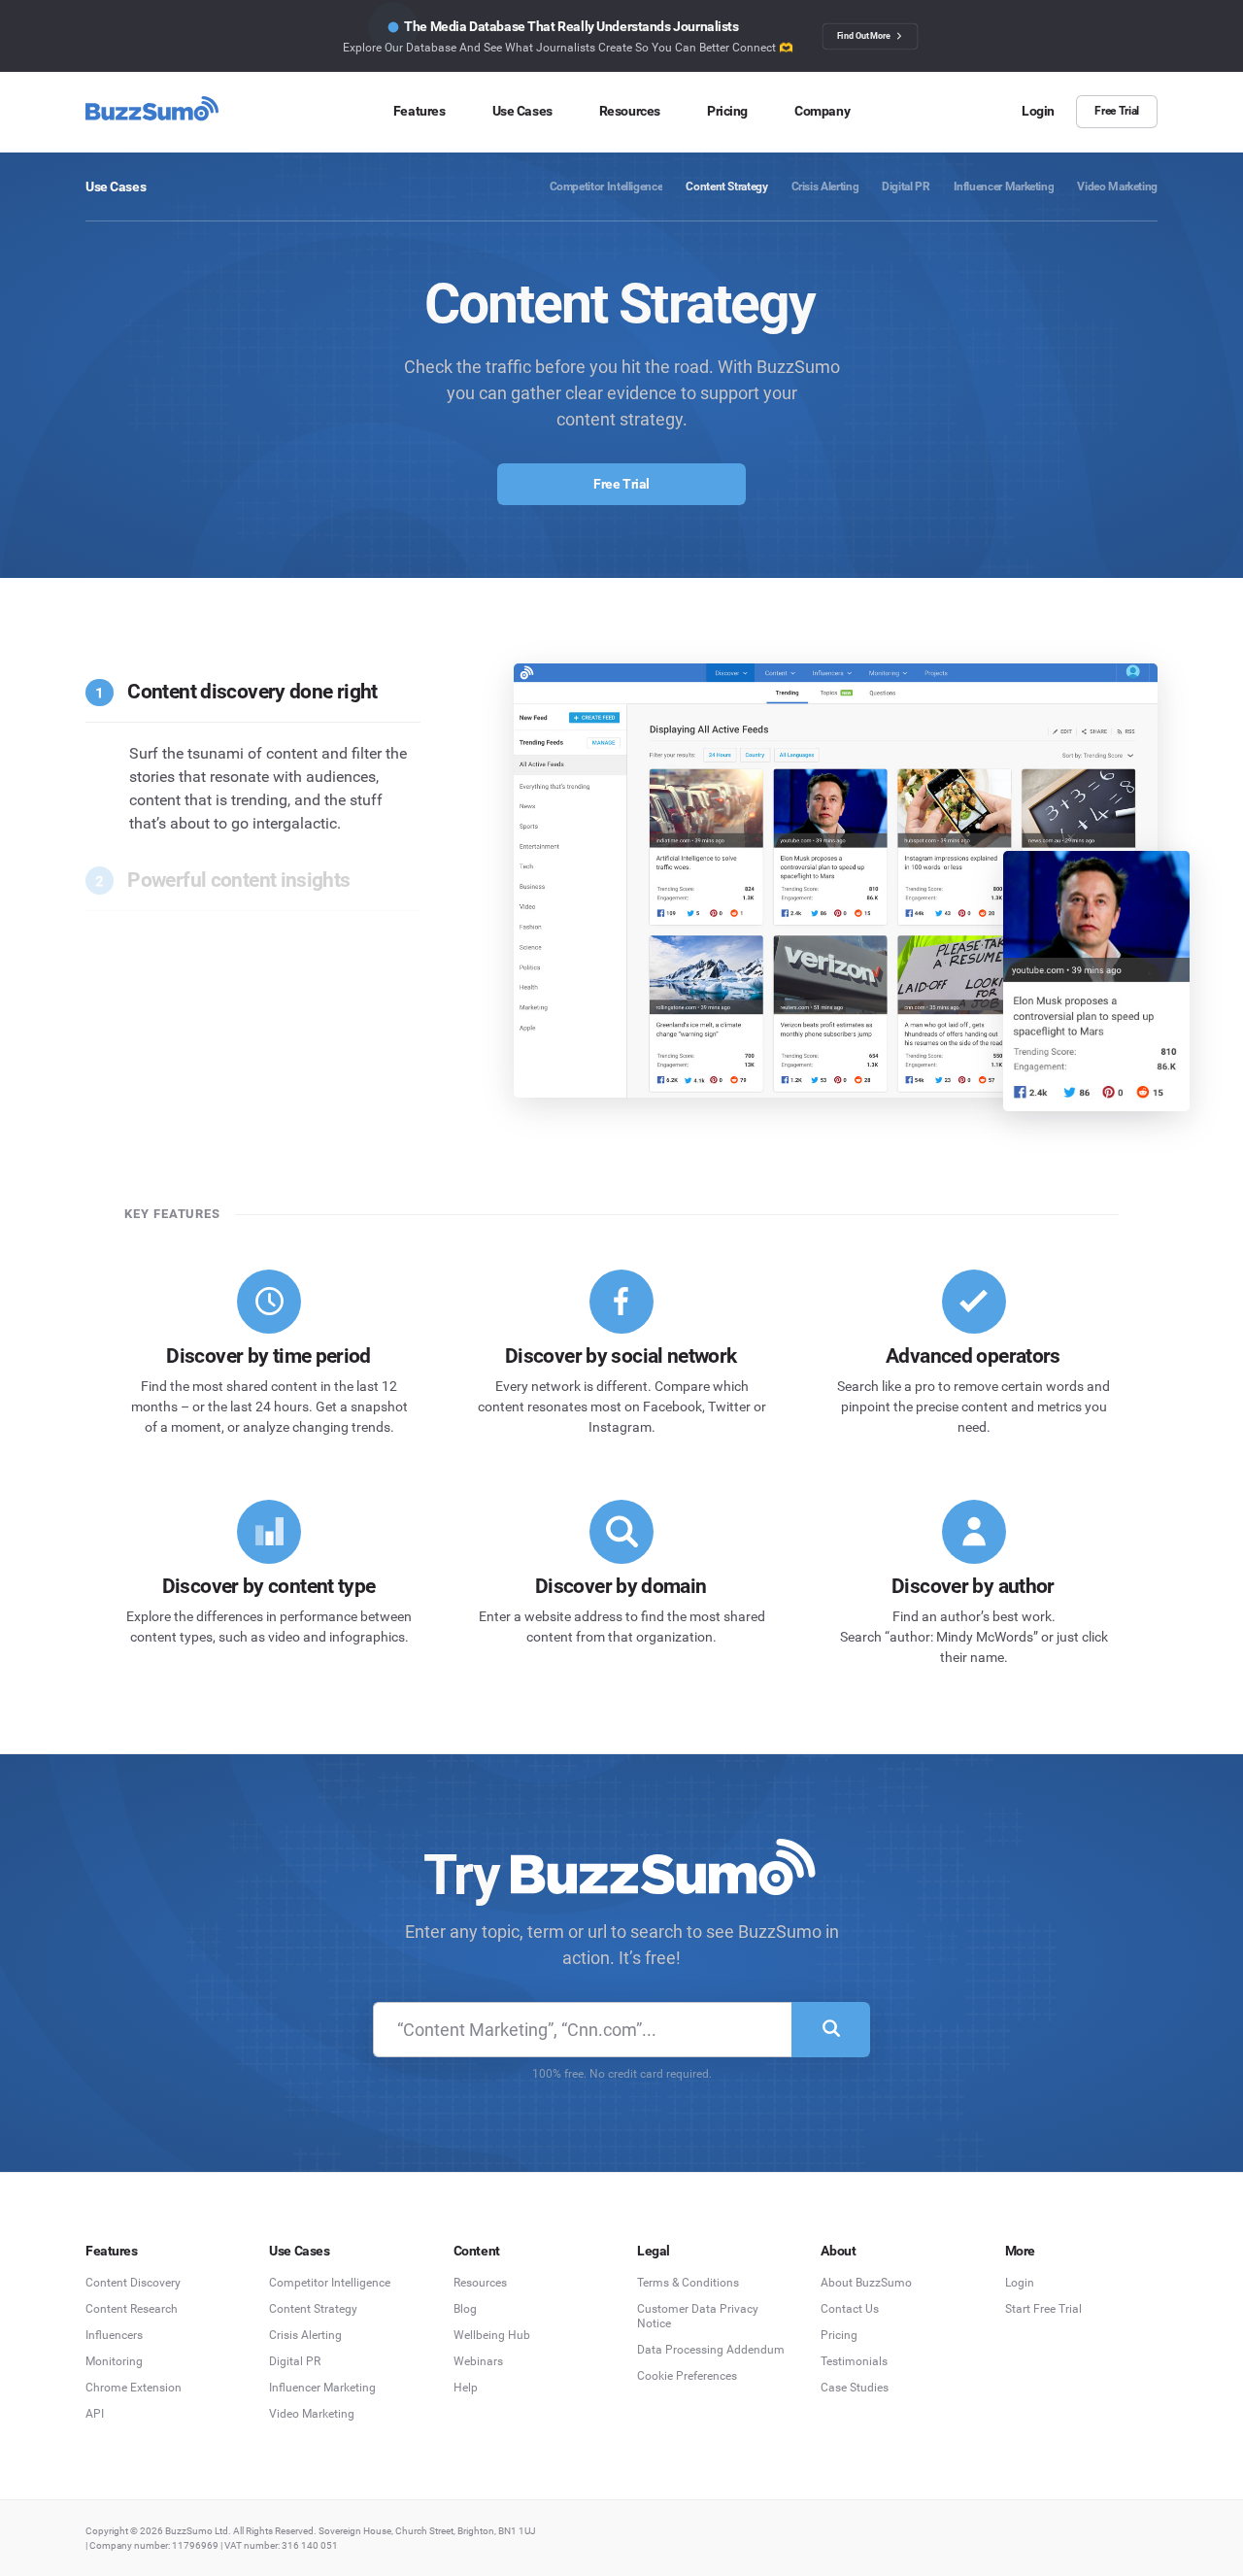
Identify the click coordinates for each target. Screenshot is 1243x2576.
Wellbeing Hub (492, 2335)
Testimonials (854, 2361)
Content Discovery (133, 2283)
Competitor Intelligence (330, 2283)
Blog (465, 2309)
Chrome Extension (134, 2388)
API (95, 2414)
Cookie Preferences (687, 2376)
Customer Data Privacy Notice (698, 2316)
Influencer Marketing (322, 2388)
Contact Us (850, 2309)
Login (1020, 2283)
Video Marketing (312, 2414)
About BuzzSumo (866, 2283)
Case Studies (855, 2388)
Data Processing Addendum (711, 2350)
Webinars (478, 2361)
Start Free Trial (1043, 2309)
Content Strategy (313, 2309)
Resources (480, 2283)
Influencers (114, 2335)
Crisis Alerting (305, 2335)
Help (466, 2388)
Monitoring (114, 2361)
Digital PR (295, 2361)
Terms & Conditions (688, 2283)
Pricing (839, 2335)
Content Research (132, 2309)
